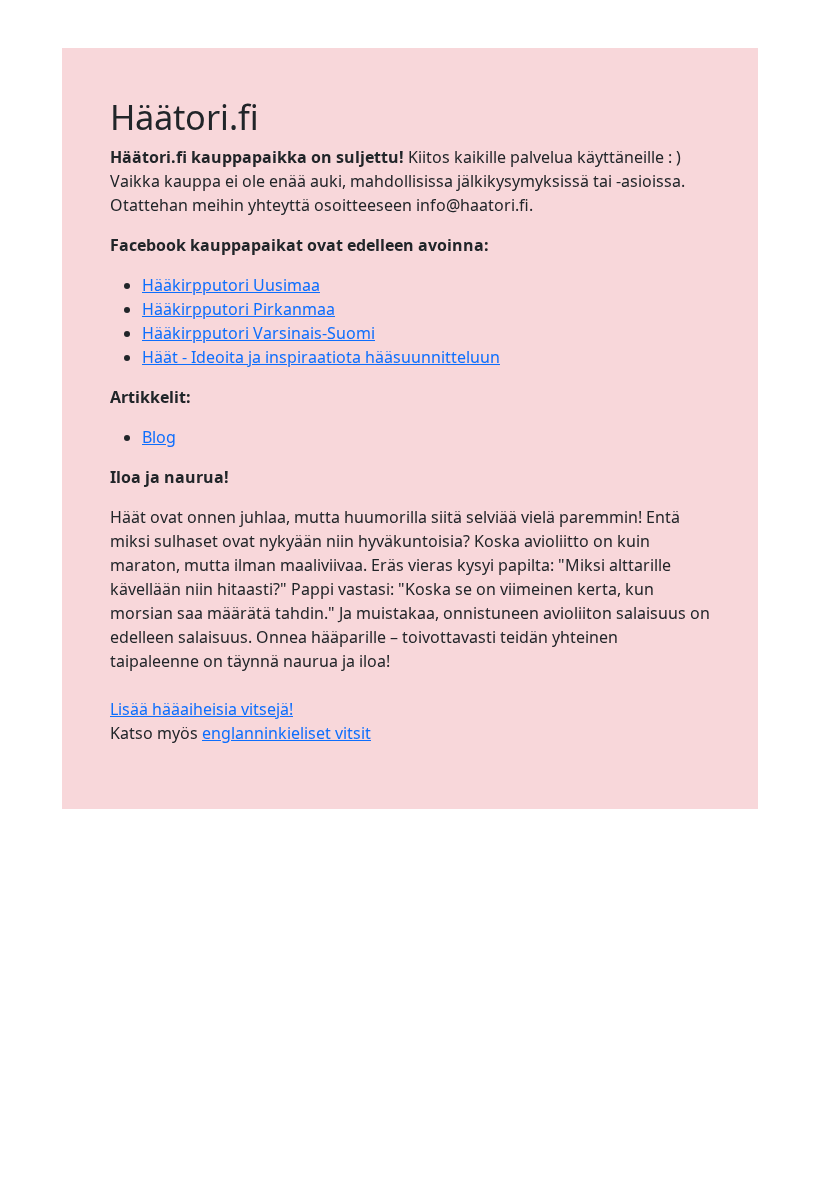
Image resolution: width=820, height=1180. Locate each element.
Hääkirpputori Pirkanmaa (238, 309)
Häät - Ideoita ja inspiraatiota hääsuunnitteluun (321, 357)
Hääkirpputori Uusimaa (231, 285)
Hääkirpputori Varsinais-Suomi (258, 333)
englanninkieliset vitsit (286, 733)
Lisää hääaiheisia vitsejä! (201, 709)
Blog (159, 437)
